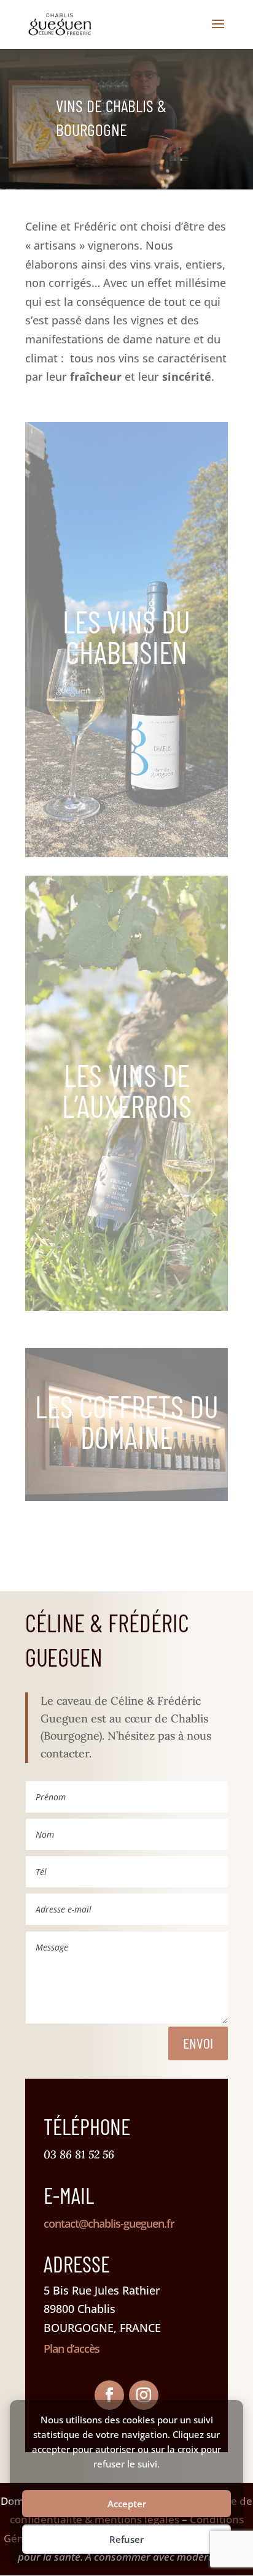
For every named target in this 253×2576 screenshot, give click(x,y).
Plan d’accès (72, 2349)
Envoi (198, 2043)
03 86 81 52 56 (79, 2154)
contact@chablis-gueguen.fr (109, 2223)
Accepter (127, 2504)
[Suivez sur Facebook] (109, 2395)
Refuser (126, 2539)
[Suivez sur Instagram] (144, 2395)
